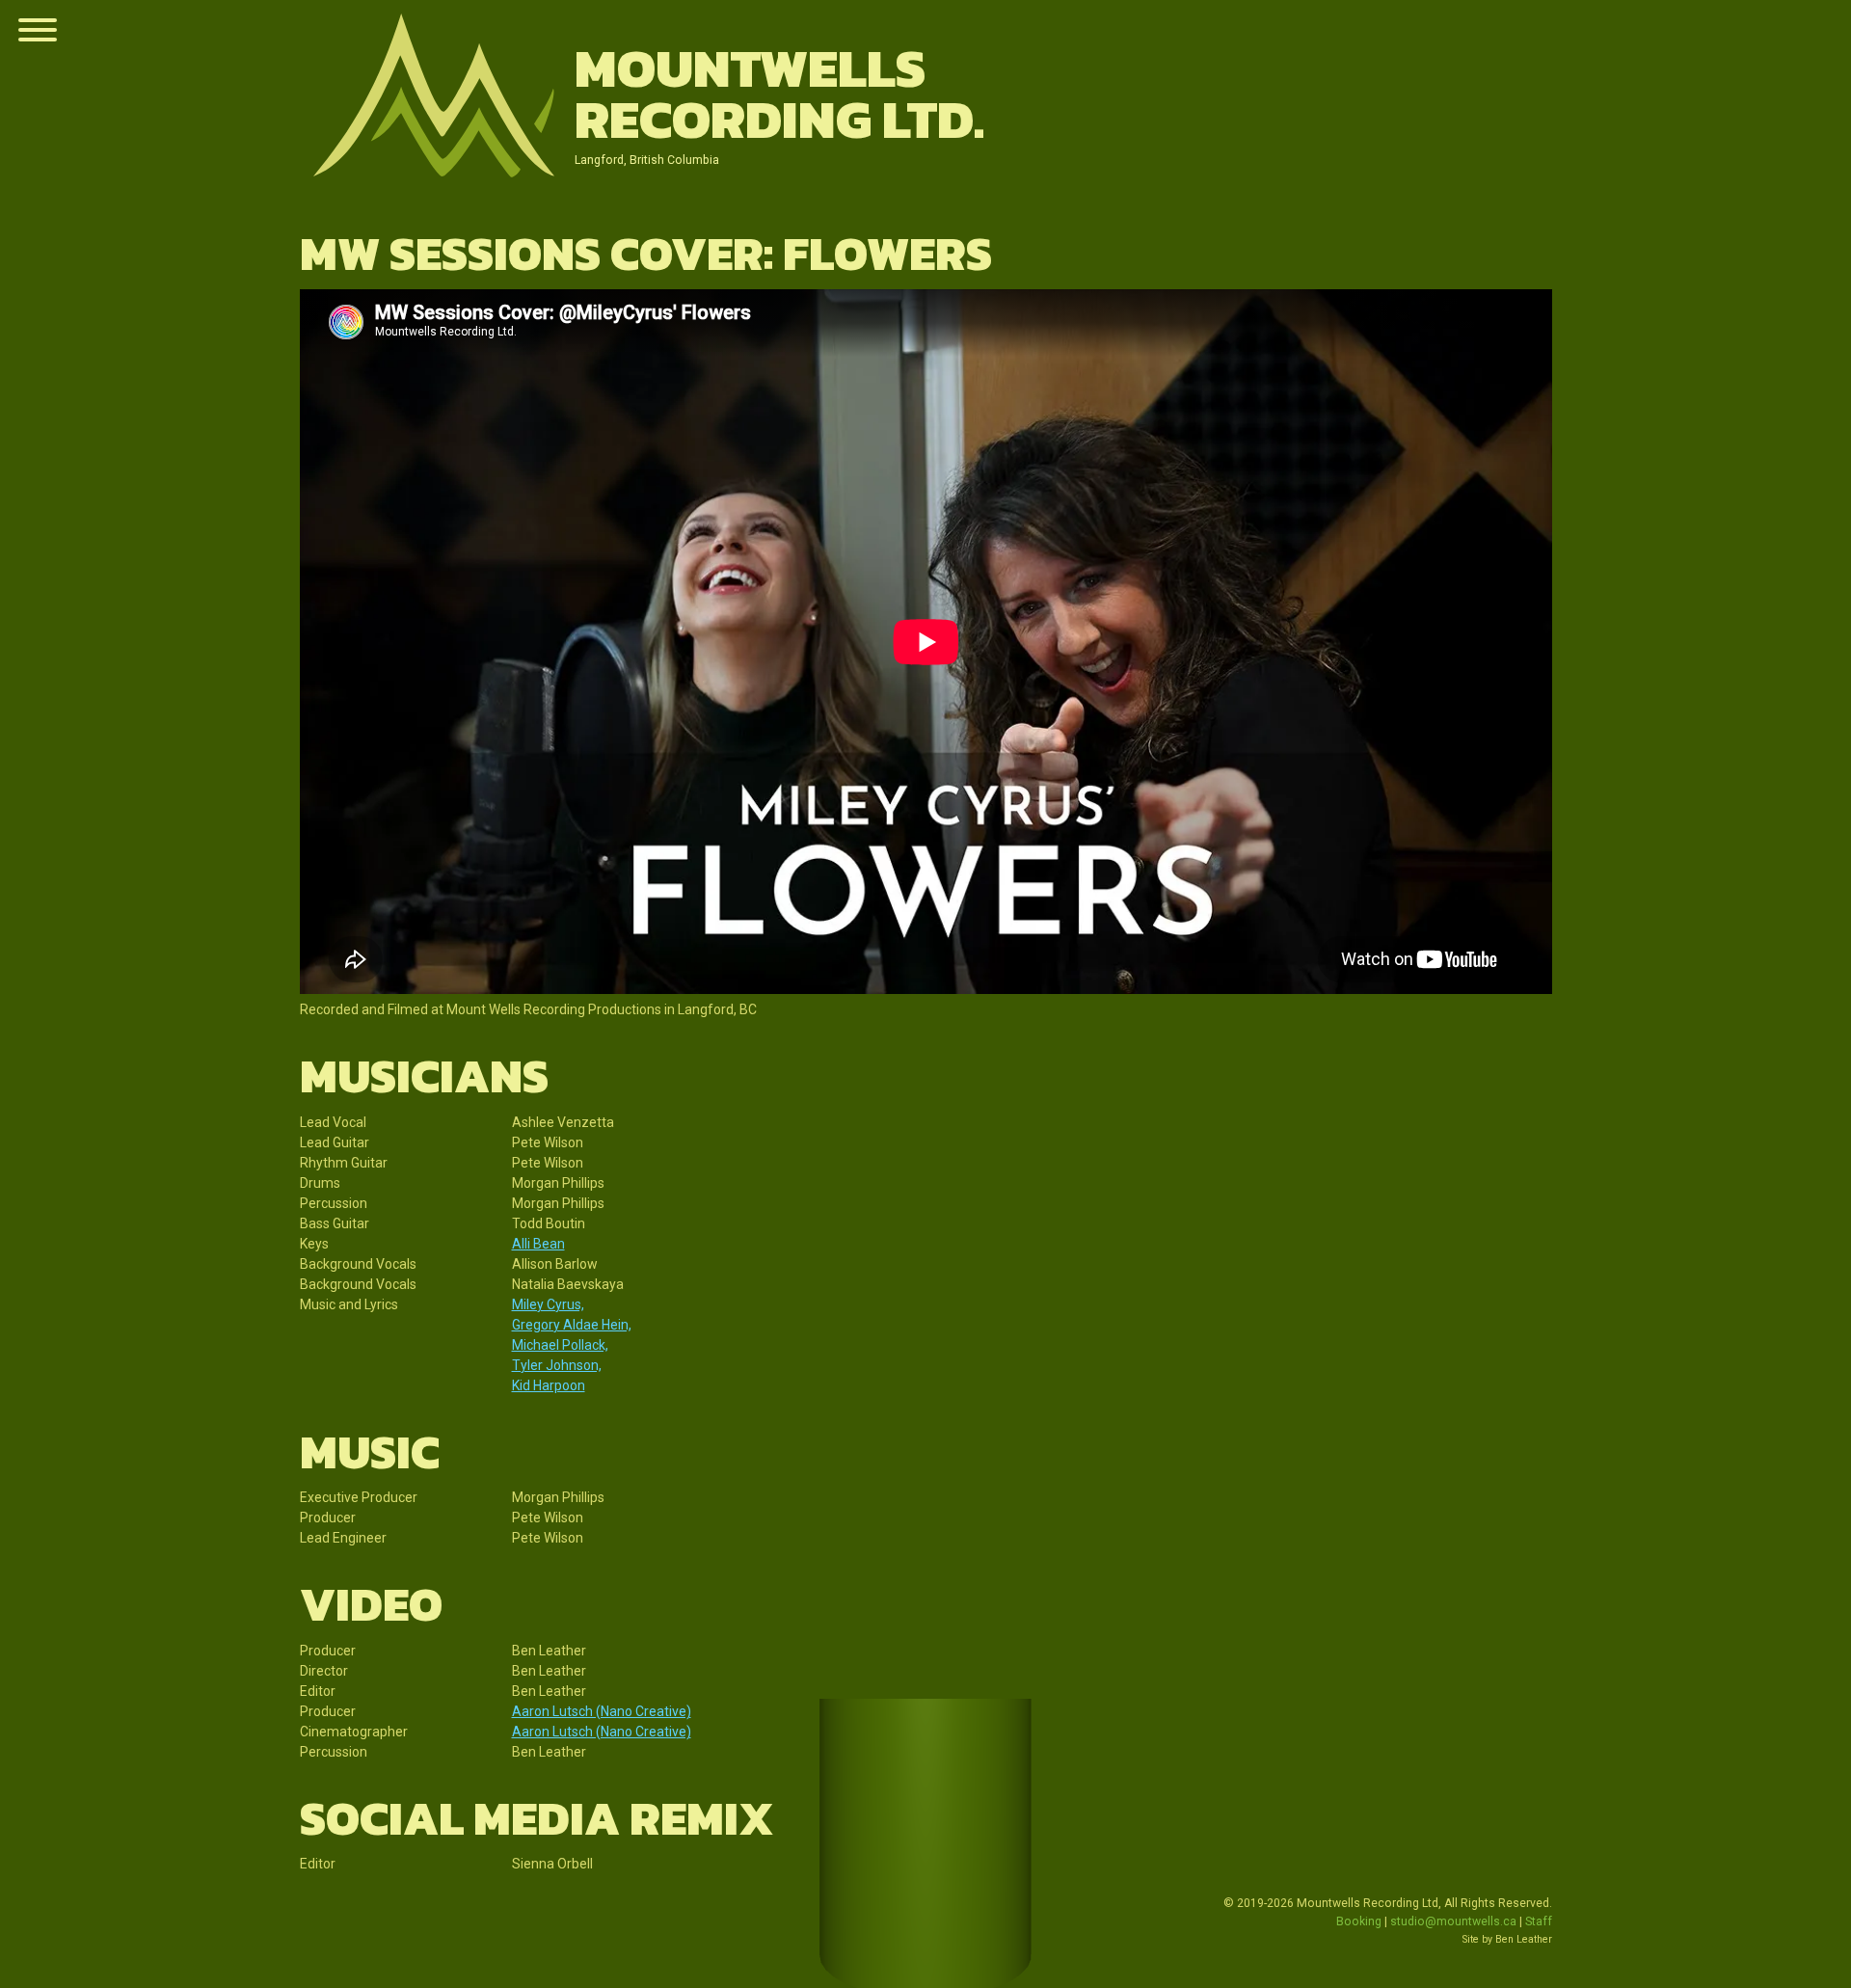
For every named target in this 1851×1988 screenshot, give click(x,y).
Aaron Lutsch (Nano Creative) (602, 1711)
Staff (1539, 1921)
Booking (1359, 1921)
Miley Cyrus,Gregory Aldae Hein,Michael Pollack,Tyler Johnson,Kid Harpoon (572, 1345)
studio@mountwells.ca (1453, 1921)
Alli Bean (538, 1244)
